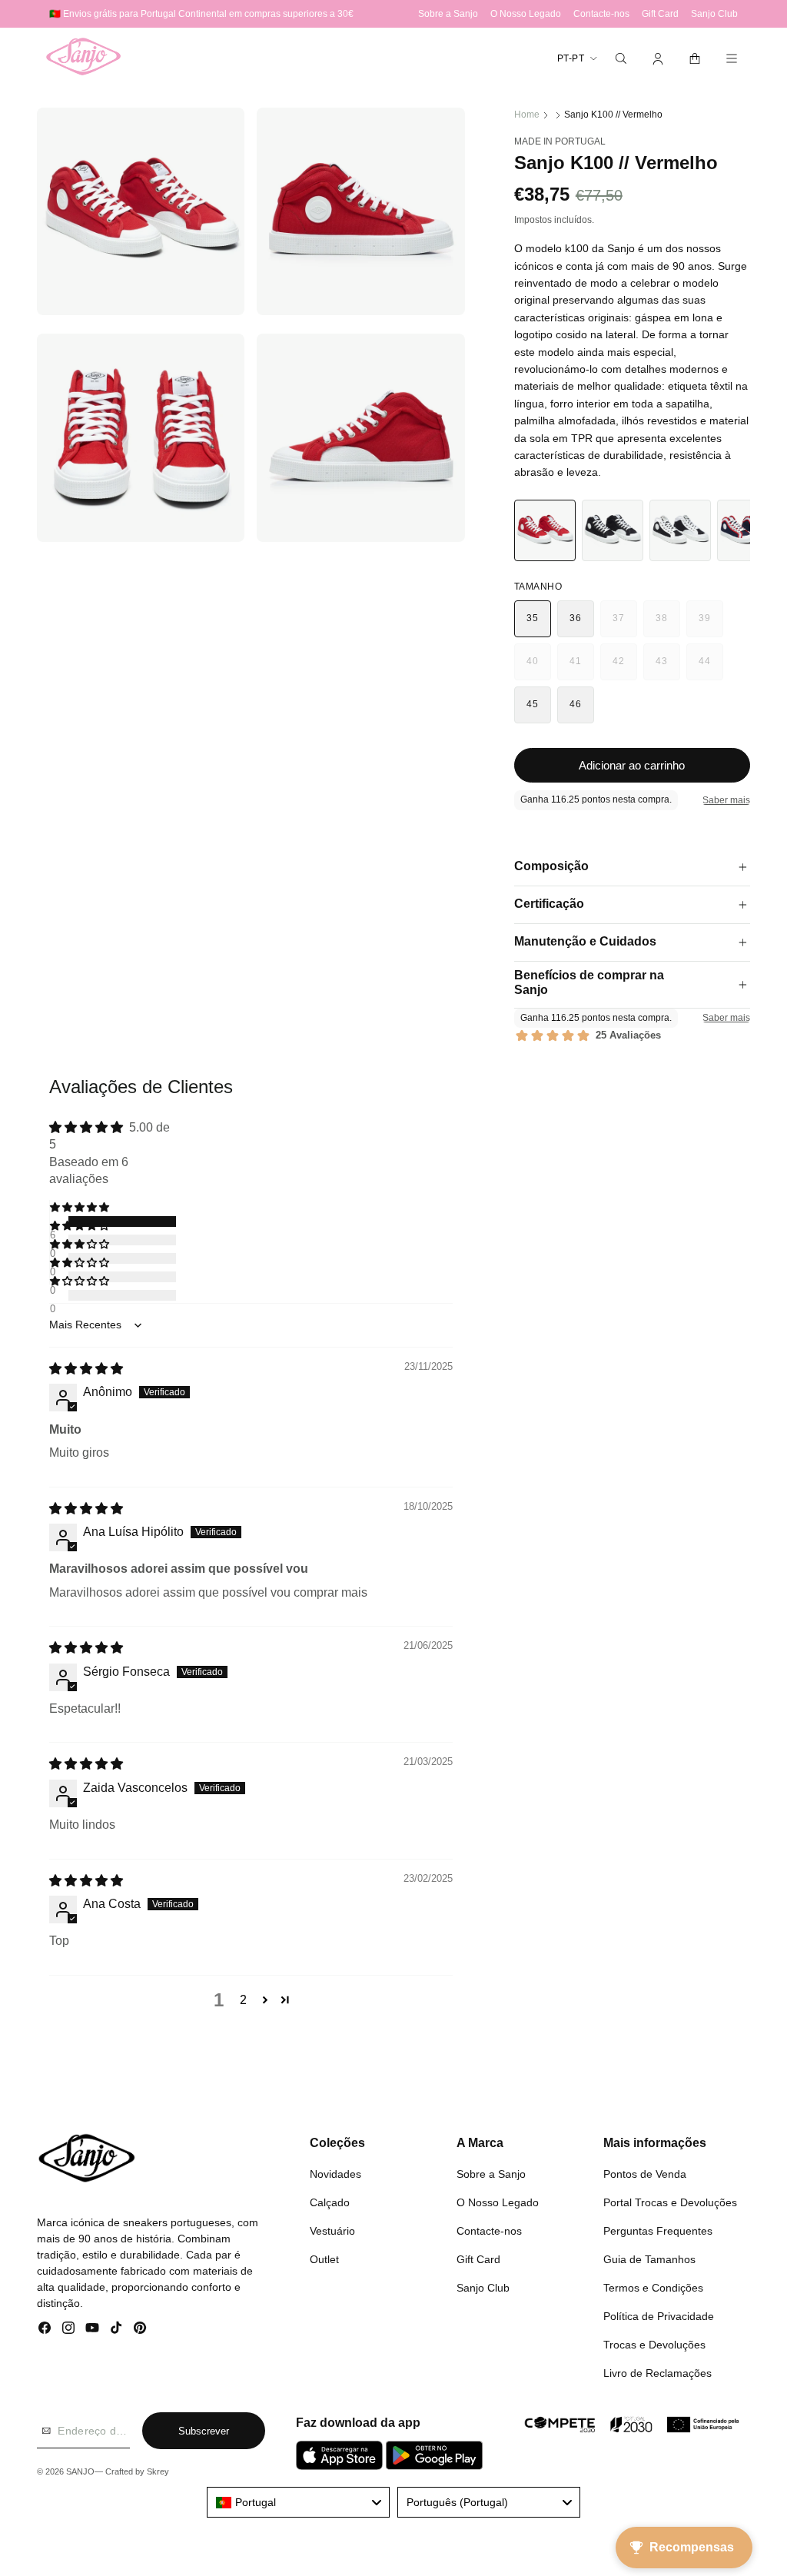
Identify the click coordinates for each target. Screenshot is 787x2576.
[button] (621, 58)
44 (711, 668)
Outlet (324, 2259)
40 (538, 668)
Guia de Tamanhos (649, 2259)
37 (624, 625)
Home (527, 115)
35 (532, 618)
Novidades (335, 2174)
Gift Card (478, 2259)
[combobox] (298, 2502)
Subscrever (204, 2431)
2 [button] (243, 2000)
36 (575, 618)
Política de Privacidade (659, 2316)
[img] (86, 1369)
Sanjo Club (483, 2288)
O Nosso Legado (498, 2202)
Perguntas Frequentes (658, 2231)
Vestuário (332, 2231)
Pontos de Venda (645, 2174)
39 (711, 625)
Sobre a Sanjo (491, 2174)
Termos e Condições (653, 2288)
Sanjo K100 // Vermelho (613, 115)
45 (532, 704)
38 (667, 625)
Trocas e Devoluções (654, 2345)
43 (667, 668)
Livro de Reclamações (657, 2373)
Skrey (158, 2471)
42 (624, 668)
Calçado (330, 2202)
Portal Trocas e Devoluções (670, 2202)
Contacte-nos (489, 2231)
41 (581, 668)
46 (575, 704)
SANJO (80, 2471)
